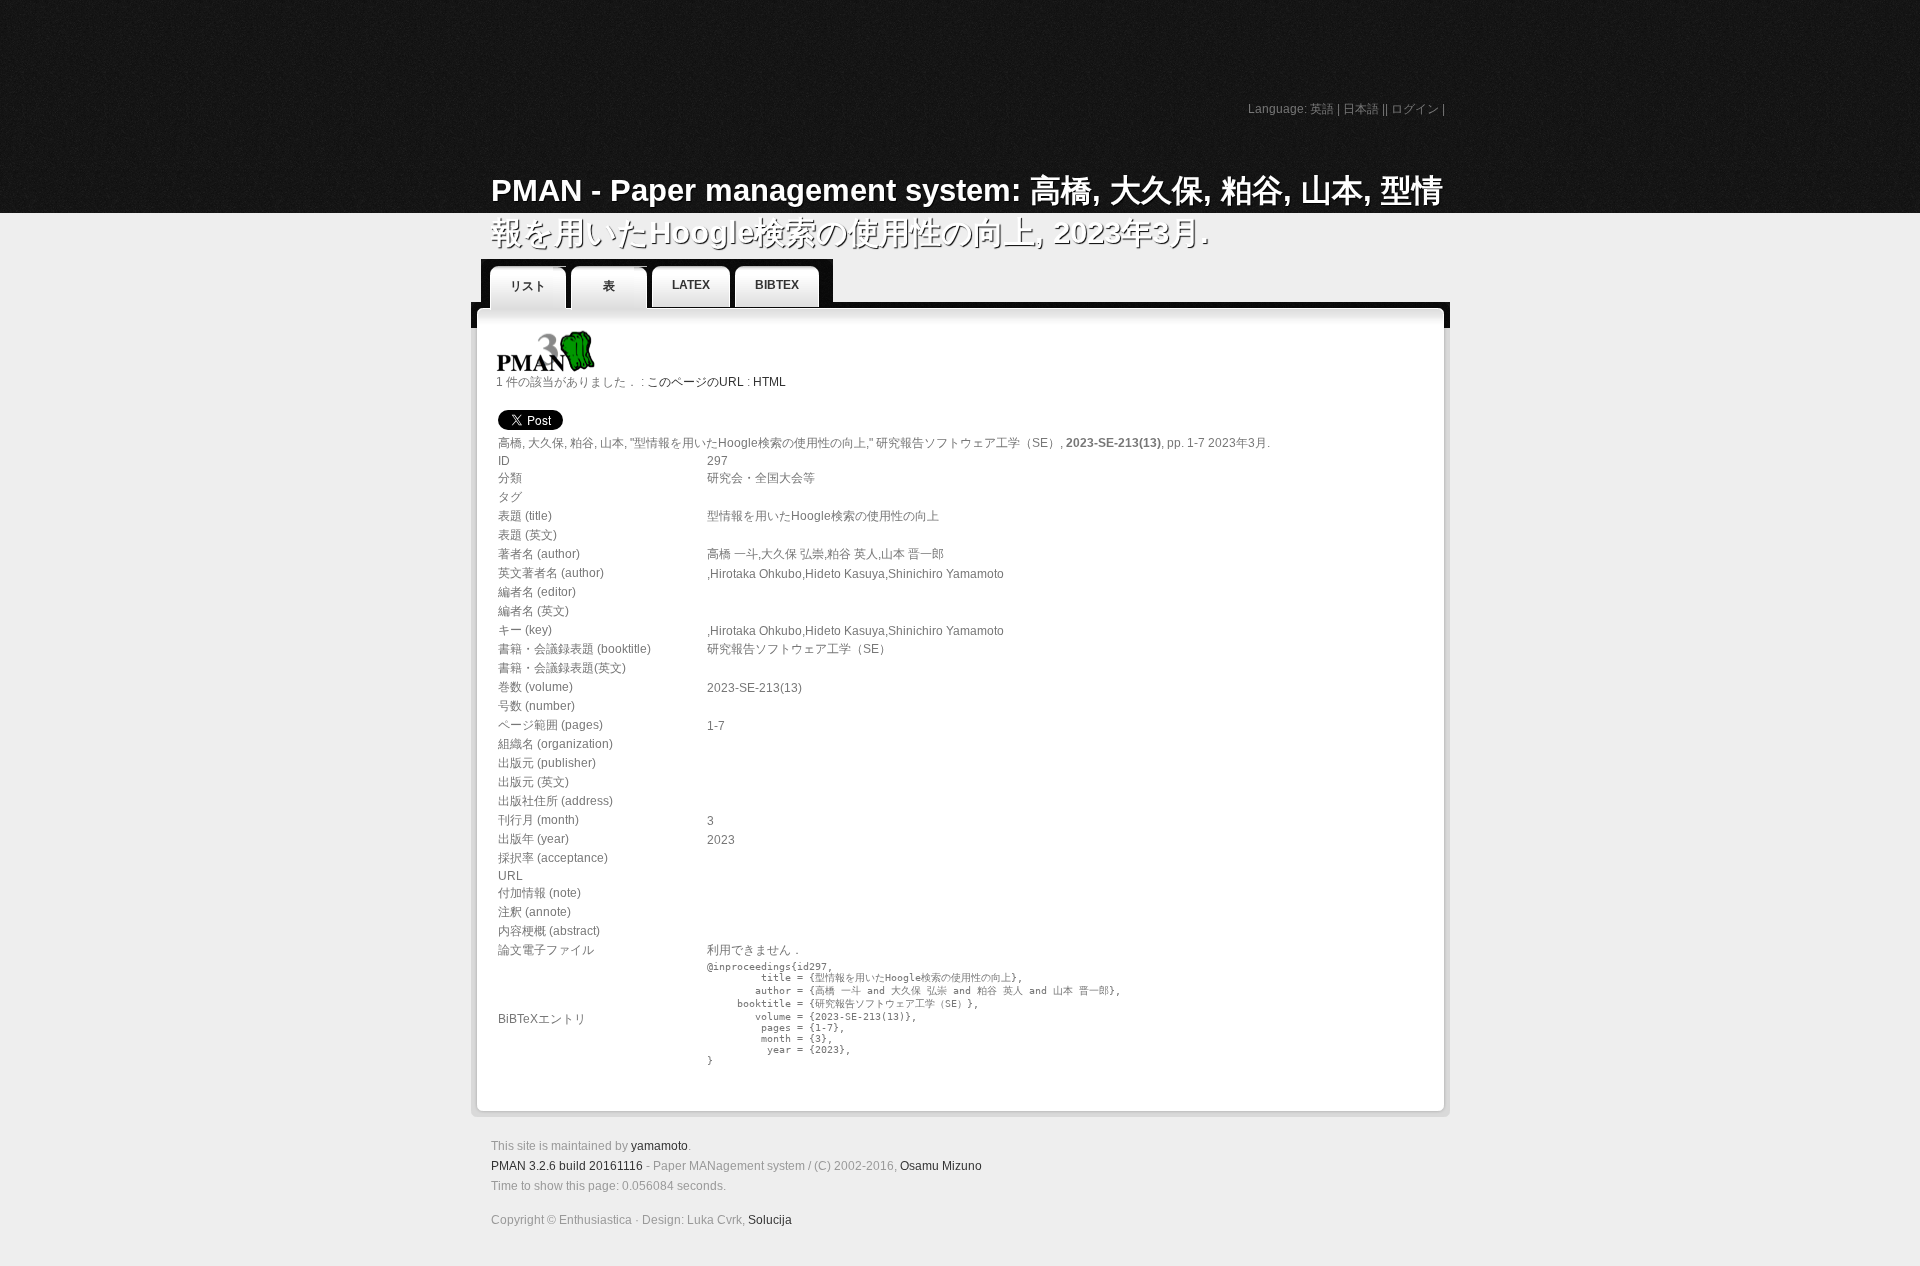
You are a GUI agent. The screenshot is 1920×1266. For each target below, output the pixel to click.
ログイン (1415, 109)
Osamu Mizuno (941, 1166)
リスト (528, 286)
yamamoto (659, 1146)
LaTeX (691, 285)
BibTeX (777, 285)
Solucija (770, 1220)
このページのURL (695, 382)
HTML (769, 382)
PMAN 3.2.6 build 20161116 (567, 1166)
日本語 (1361, 109)
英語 (1322, 109)
